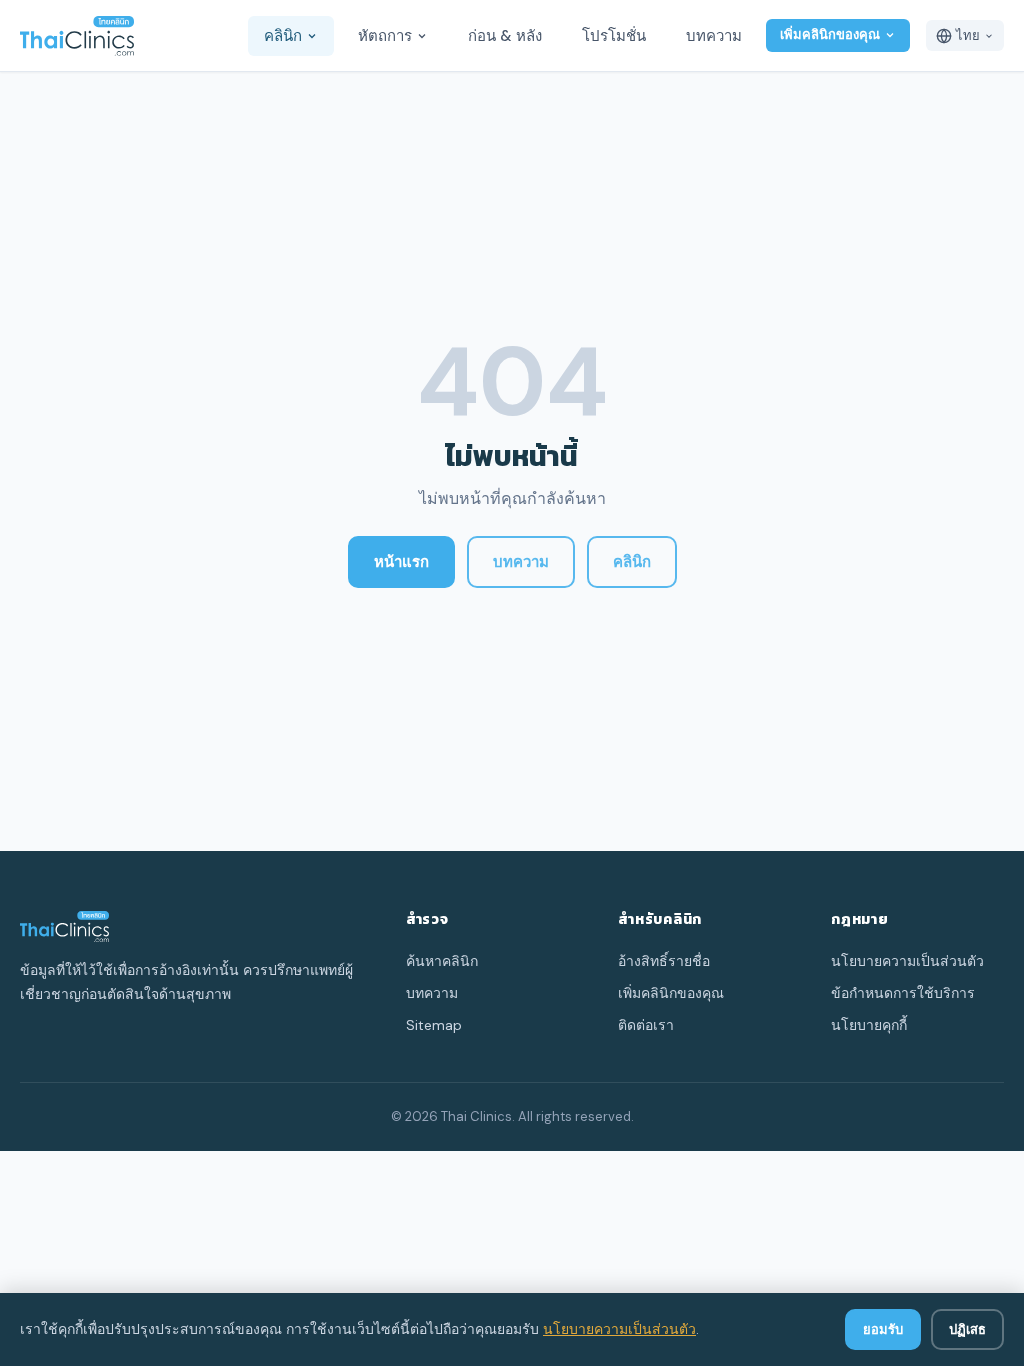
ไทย (968, 35)
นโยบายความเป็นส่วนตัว (619, 1329)
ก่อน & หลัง (505, 36)
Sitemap (434, 1025)
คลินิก (283, 36)
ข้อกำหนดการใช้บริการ (903, 993)
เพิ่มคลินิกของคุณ (830, 34)
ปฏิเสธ (967, 1329)
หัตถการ (385, 36)
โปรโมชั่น (614, 36)
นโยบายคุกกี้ (869, 1025)
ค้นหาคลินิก (442, 961)
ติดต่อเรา (646, 1025)
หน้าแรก (401, 562)
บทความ (714, 36)
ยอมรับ (883, 1329)
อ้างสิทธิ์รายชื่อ (664, 961)
